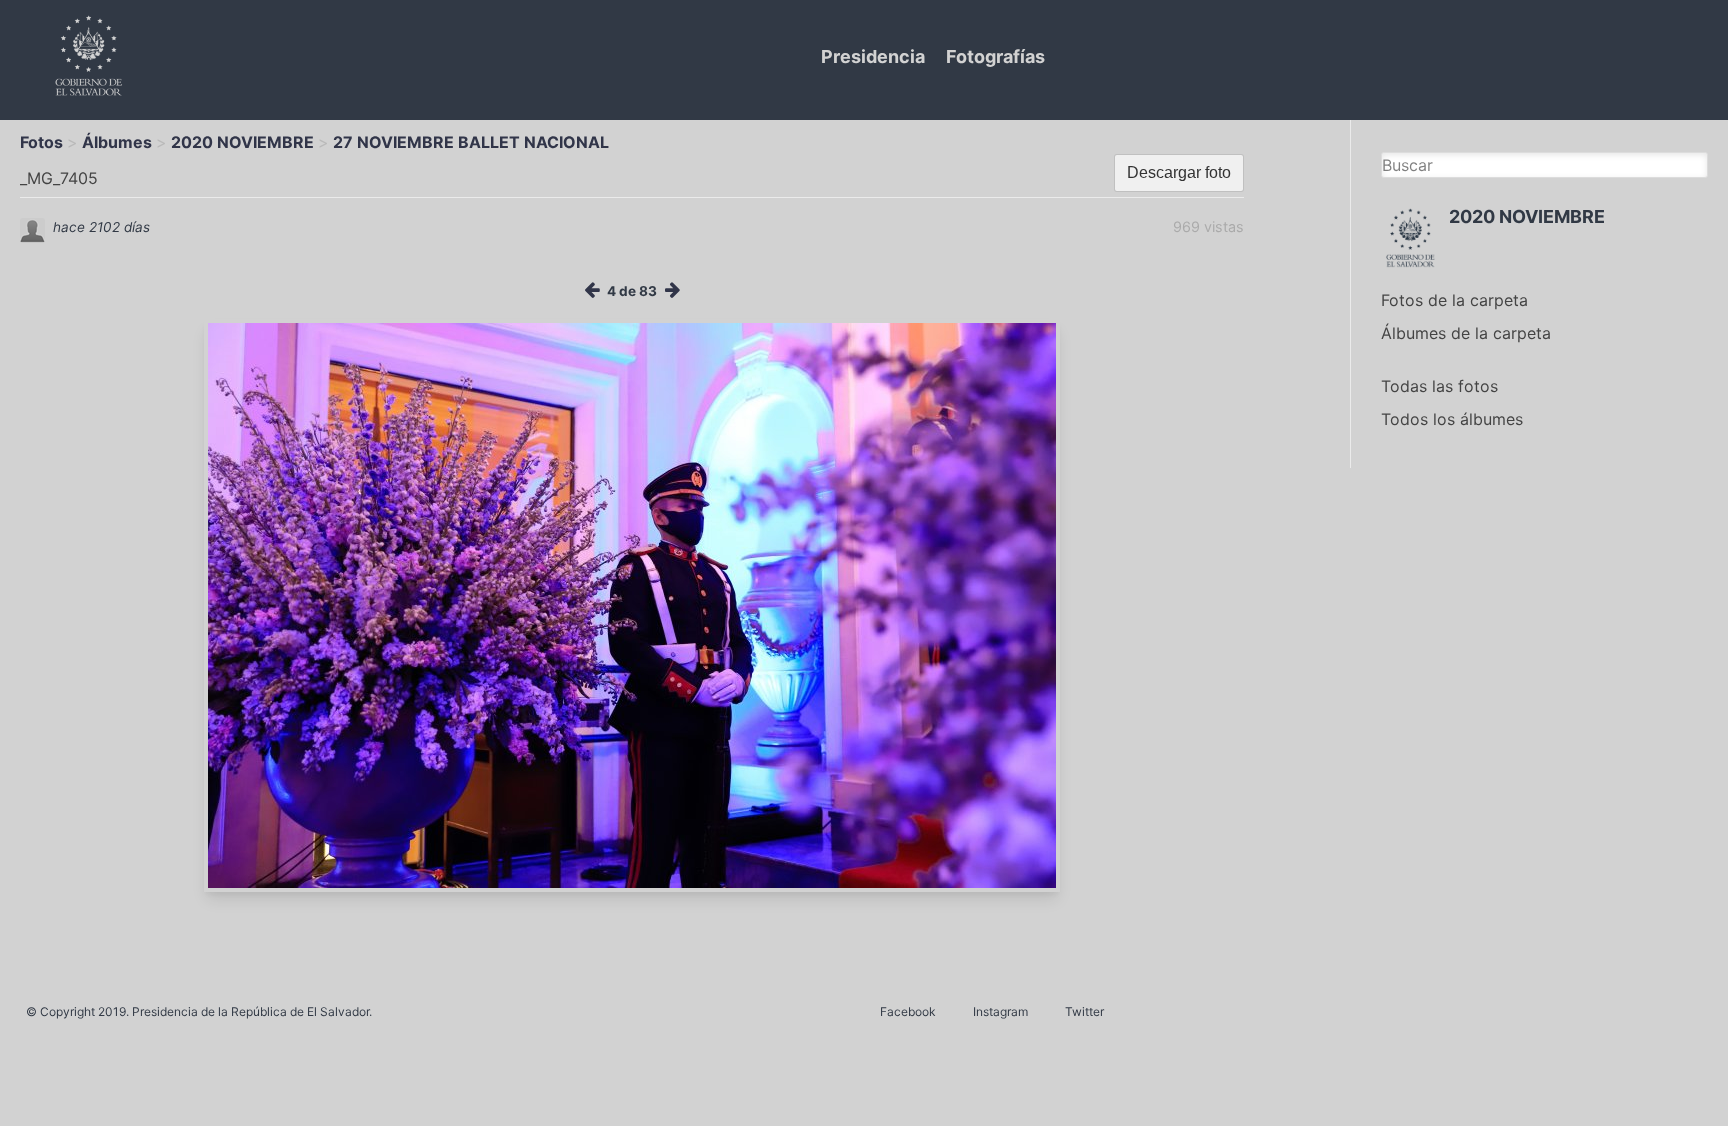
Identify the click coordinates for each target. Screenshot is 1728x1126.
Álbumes (117, 142)
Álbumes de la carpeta (1466, 333)
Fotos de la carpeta (1454, 300)
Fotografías (995, 56)
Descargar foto (1179, 172)
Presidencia (873, 56)
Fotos (41, 142)
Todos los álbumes (1452, 419)
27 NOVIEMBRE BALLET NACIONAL (471, 142)
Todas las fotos (1439, 386)
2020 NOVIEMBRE (242, 142)
